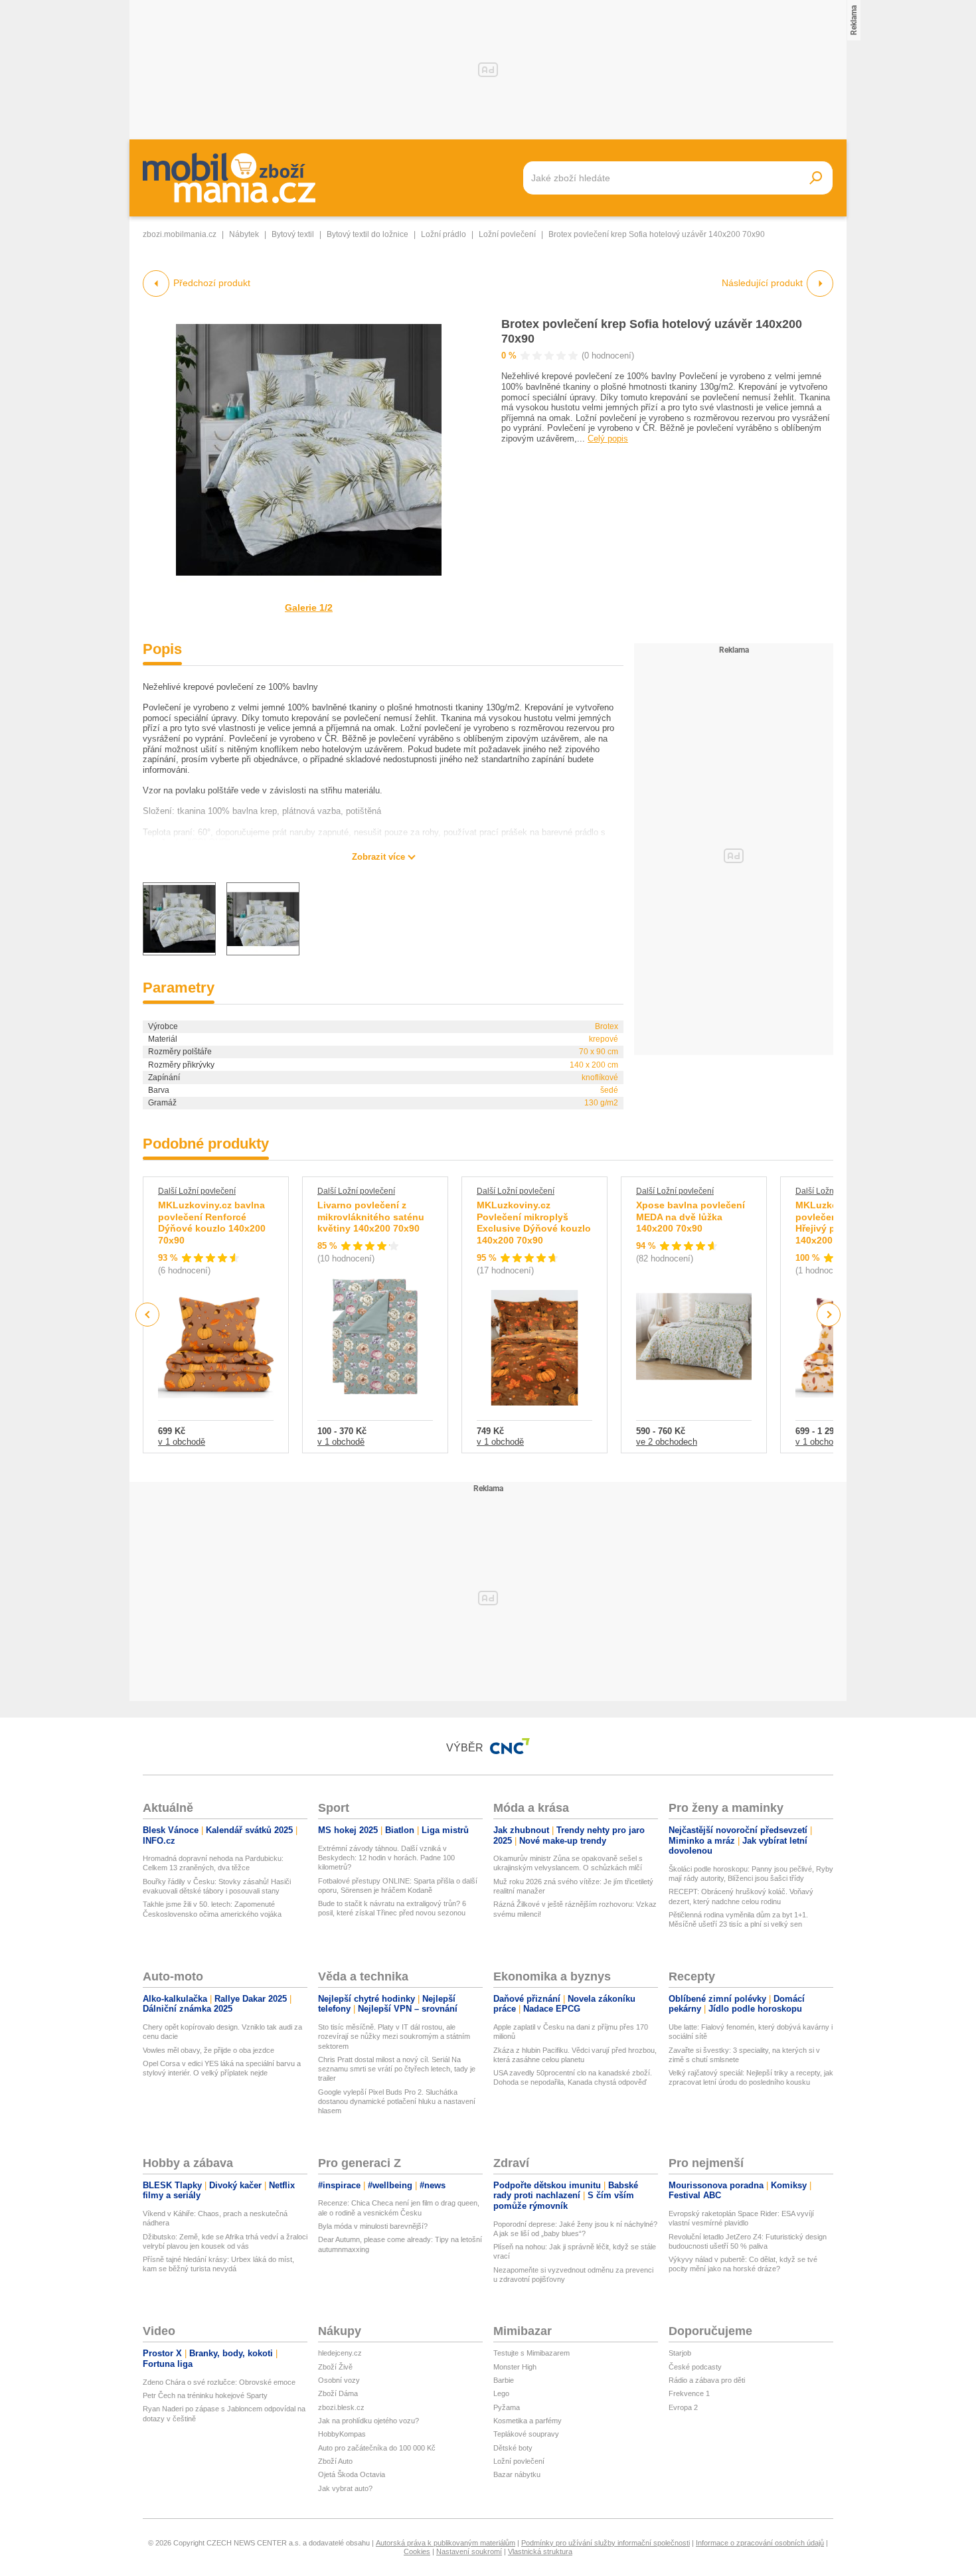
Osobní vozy (339, 2380)
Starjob (680, 2353)
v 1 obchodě (182, 1442)
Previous (148, 1314)
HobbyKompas (342, 2434)
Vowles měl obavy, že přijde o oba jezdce (208, 2050)
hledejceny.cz (340, 2353)
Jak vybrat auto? (345, 2488)
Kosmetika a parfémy (528, 2421)
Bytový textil (293, 234)
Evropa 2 (683, 2407)
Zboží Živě (335, 2367)
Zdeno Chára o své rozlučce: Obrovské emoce (219, 2382)
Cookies (417, 2551)
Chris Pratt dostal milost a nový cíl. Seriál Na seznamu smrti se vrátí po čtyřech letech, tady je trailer (397, 2069)
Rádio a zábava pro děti (707, 2380)
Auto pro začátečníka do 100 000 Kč (377, 2448)
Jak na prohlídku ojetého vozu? (368, 2421)
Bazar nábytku (517, 2474)
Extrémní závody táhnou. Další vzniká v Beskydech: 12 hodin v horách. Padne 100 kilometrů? (386, 1858)
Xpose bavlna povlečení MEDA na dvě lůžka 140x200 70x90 (691, 1217)
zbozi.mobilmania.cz (180, 234)
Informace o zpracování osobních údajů (760, 2543)
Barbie (504, 2380)
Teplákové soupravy (526, 2434)
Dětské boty (513, 2448)
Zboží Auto (335, 2461)
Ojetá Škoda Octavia (352, 2474)
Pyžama (507, 2407)
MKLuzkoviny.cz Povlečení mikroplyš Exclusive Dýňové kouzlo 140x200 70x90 (534, 1223)
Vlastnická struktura (540, 2551)
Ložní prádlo (444, 234)
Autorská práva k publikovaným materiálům (446, 2543)
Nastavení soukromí (469, 2551)
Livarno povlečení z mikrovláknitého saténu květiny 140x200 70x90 (371, 1217)
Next (829, 1315)
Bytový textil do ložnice (367, 234)
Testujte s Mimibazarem (531, 2353)
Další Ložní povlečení (197, 1191)
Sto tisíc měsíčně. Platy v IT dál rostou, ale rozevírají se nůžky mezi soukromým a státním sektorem (394, 2037)
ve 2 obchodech (667, 1442)
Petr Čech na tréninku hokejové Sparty (205, 2395)
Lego (501, 2393)
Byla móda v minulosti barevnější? (373, 2226)
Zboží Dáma (338, 2393)
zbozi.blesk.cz (341, 2407)
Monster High (515, 2367)
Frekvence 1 (689, 2393)
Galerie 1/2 (309, 607)
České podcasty (695, 2367)
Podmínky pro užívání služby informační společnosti (606, 2543)
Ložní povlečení (507, 234)
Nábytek (244, 234)
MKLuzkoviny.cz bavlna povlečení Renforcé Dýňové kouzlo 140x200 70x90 (212, 1223)
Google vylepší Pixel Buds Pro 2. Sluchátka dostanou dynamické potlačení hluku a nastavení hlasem (397, 2102)
